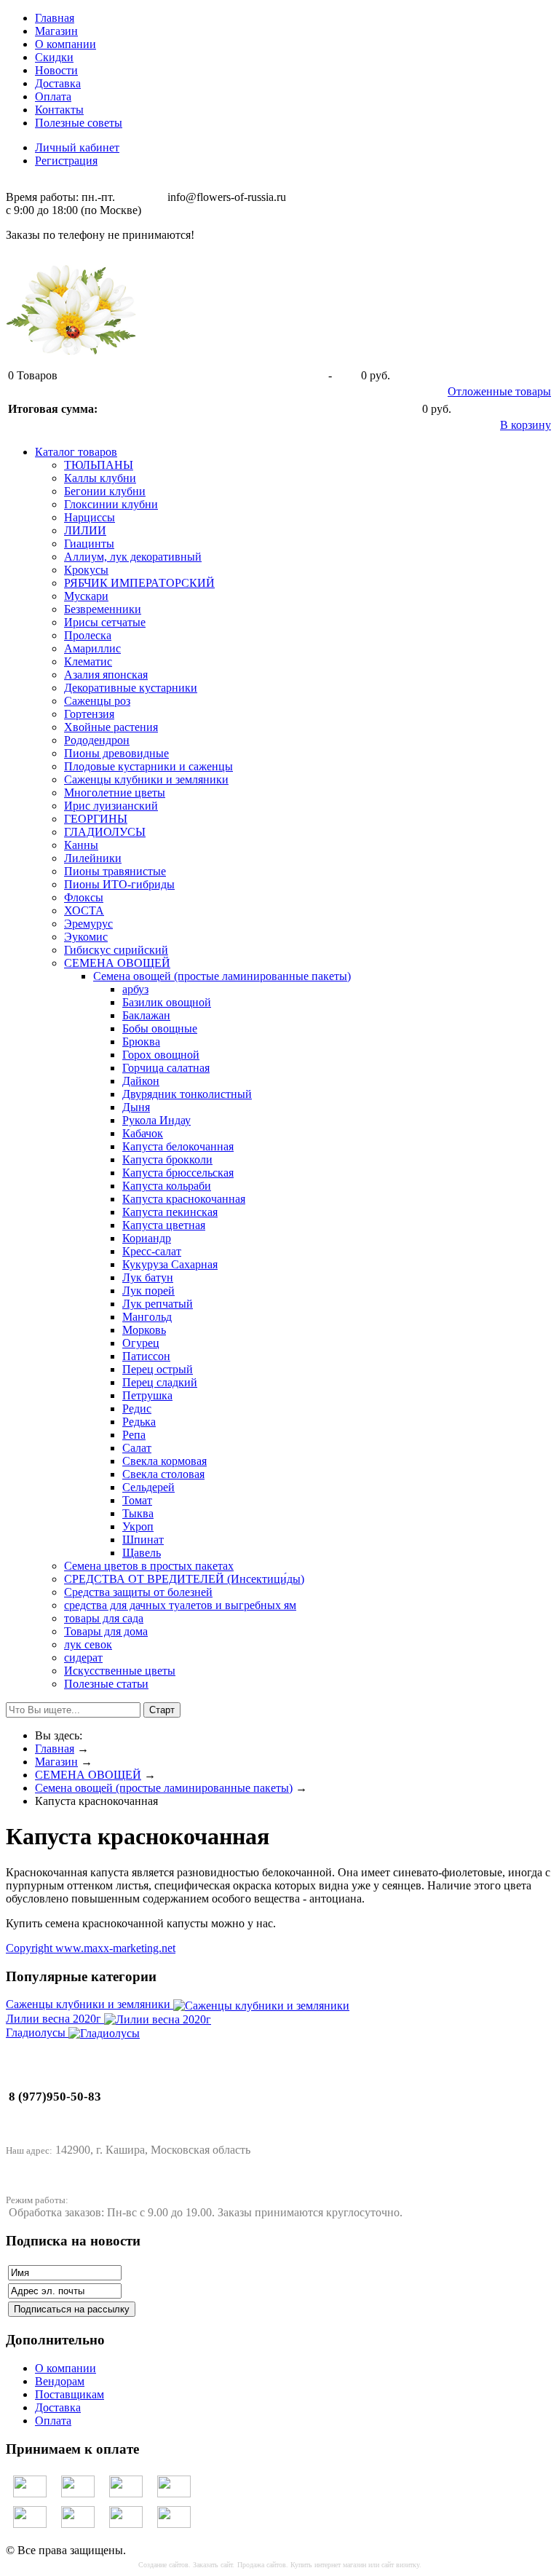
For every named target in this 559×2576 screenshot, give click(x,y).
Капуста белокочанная (178, 1146)
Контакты (59, 110)
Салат (137, 1448)
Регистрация (66, 161)
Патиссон (146, 1356)
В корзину (526, 425)
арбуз (135, 989)
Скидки (54, 57)
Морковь (144, 1330)
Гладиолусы (37, 2032)
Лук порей (148, 1291)
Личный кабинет (77, 147)
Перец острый (158, 1369)
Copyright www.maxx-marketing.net (91, 1948)
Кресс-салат (152, 1251)
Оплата (53, 96)
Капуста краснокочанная (184, 1199)
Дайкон (141, 1081)
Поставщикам (70, 2394)
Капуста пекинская (170, 1212)
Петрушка (147, 1395)
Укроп (138, 1526)
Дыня (136, 1107)
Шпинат (143, 1540)
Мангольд (147, 1317)
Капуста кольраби (167, 1186)
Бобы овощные (160, 1028)
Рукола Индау (156, 1120)
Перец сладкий (160, 1382)
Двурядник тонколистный (187, 1094)
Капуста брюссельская (178, 1173)
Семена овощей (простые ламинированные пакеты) (222, 976)
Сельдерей (148, 1487)
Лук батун (148, 1277)
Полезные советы (79, 123)
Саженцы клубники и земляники (90, 2004)
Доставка (58, 83)
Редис (137, 1408)
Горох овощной (161, 1055)
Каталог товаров (76, 452)
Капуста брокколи (167, 1159)
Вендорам (60, 2381)
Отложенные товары (499, 391)
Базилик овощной (167, 1002)
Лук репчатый (158, 1304)
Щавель (142, 1553)
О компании (66, 44)
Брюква (141, 1042)
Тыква (138, 1513)
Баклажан (146, 1015)
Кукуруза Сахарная (170, 1264)
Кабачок (143, 1133)
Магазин (56, 31)
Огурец (141, 1343)
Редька (139, 1422)
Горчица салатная (166, 1068)
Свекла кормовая (164, 1461)
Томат (137, 1500)
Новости (56, 70)
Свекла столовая (163, 1474)
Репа (134, 1435)
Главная (55, 18)
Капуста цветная (164, 1225)
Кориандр (147, 1238)
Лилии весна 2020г (55, 2019)
